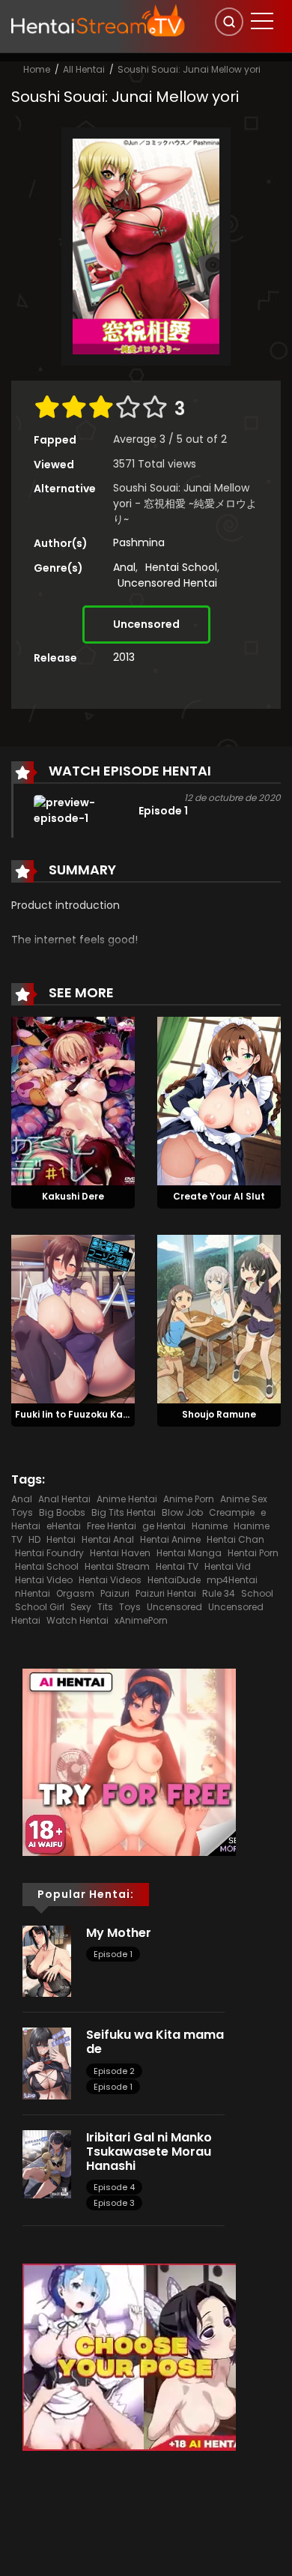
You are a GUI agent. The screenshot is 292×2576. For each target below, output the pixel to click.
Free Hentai (112, 1526)
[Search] (229, 22)
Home (37, 69)
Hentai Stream (117, 1566)
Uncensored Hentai (167, 583)
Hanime (210, 1526)
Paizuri (115, 1593)
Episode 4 (114, 2187)
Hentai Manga (189, 1553)
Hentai (61, 1539)
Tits (105, 1607)
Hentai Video (44, 1580)
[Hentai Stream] (98, 20)
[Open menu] (262, 21)
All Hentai (84, 69)
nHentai (33, 1593)
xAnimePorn (141, 1620)
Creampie (232, 1512)
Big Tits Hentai (124, 1512)
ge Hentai (164, 1526)
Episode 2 (114, 2071)
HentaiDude (174, 1580)
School (257, 1593)
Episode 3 (114, 2203)
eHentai (64, 1526)
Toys (130, 1607)
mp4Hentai (232, 1580)
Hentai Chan (235, 1539)
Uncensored (146, 624)
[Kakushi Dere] (73, 1100)
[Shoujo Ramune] (219, 1318)
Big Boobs (62, 1512)
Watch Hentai (77, 1620)
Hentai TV (177, 1566)
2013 (124, 657)
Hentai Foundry (49, 1553)
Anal (124, 567)
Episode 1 (113, 1954)
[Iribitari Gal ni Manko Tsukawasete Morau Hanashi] (47, 2163)
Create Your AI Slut (219, 1196)
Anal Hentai (64, 1499)
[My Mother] (47, 1960)
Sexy (81, 1607)
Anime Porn (189, 1499)
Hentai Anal (108, 1539)
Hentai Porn (253, 1553)
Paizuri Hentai (166, 1593)
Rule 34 (219, 1593)
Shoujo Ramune (219, 1414)
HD (34, 1539)
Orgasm (75, 1593)
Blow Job (182, 1512)
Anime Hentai (127, 1499)
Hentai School (181, 567)
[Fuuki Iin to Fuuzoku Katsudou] (73, 1318)
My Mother (119, 1933)
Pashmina (139, 542)
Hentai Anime (170, 1539)
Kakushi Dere (73, 1196)
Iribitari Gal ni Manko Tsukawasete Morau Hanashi (149, 2152)
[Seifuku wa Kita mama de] (47, 2063)
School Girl (40, 1607)
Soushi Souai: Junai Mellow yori (189, 69)
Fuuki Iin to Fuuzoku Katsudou (86, 1414)
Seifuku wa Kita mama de (155, 2042)
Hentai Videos (110, 1580)
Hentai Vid (228, 1566)
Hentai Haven (120, 1553)
